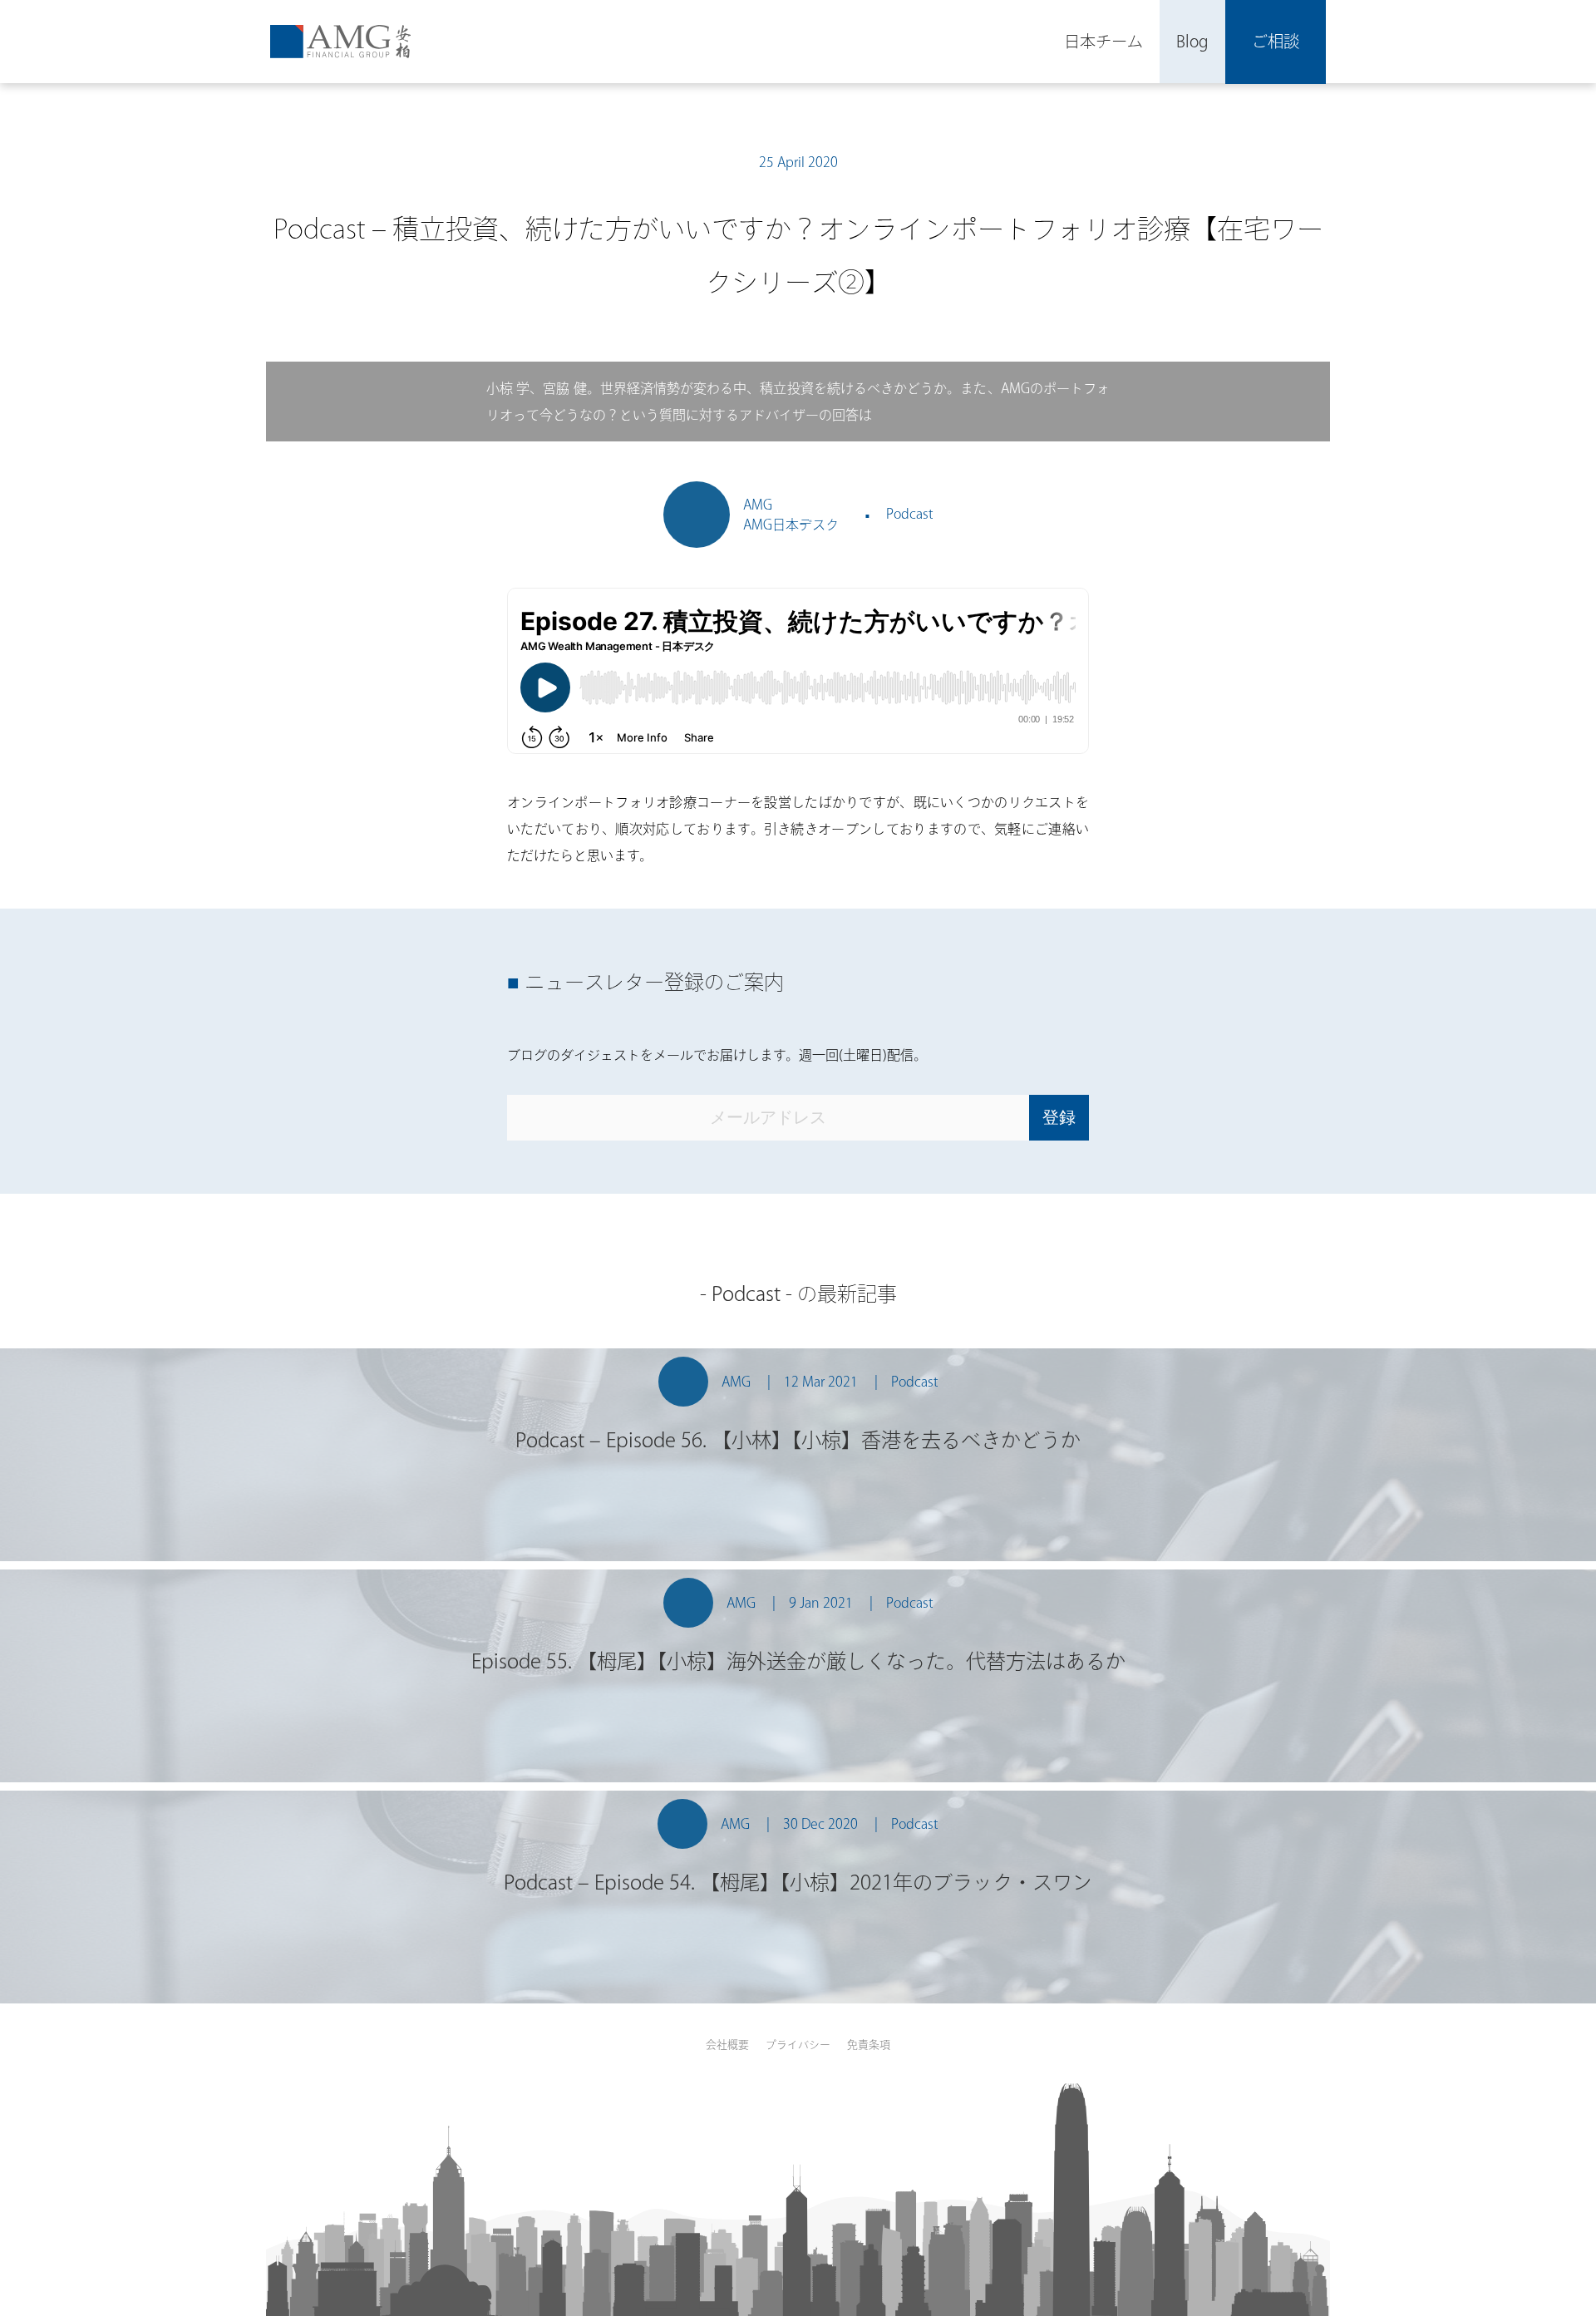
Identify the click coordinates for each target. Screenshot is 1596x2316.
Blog (1192, 41)
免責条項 (869, 2045)
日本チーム (1103, 41)
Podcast (910, 514)
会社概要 (727, 2045)
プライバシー (798, 2045)
